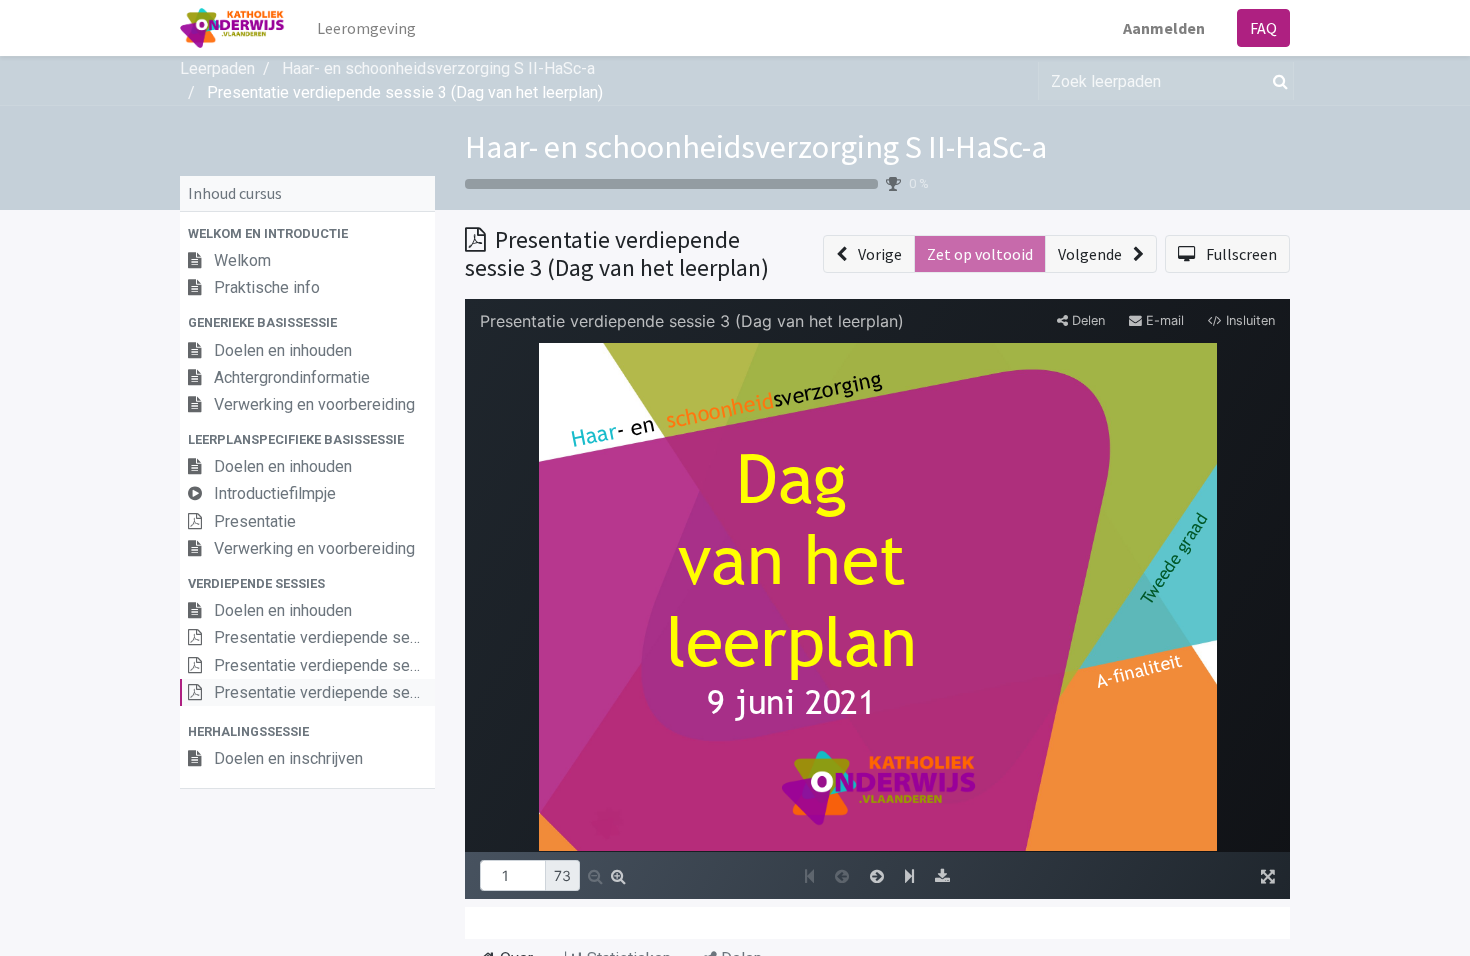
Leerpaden (217, 68)
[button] (307, 233)
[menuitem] (366, 28)
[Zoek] (1276, 81)
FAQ (1263, 28)
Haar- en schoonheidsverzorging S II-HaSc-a (756, 147)
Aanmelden (1164, 28)
